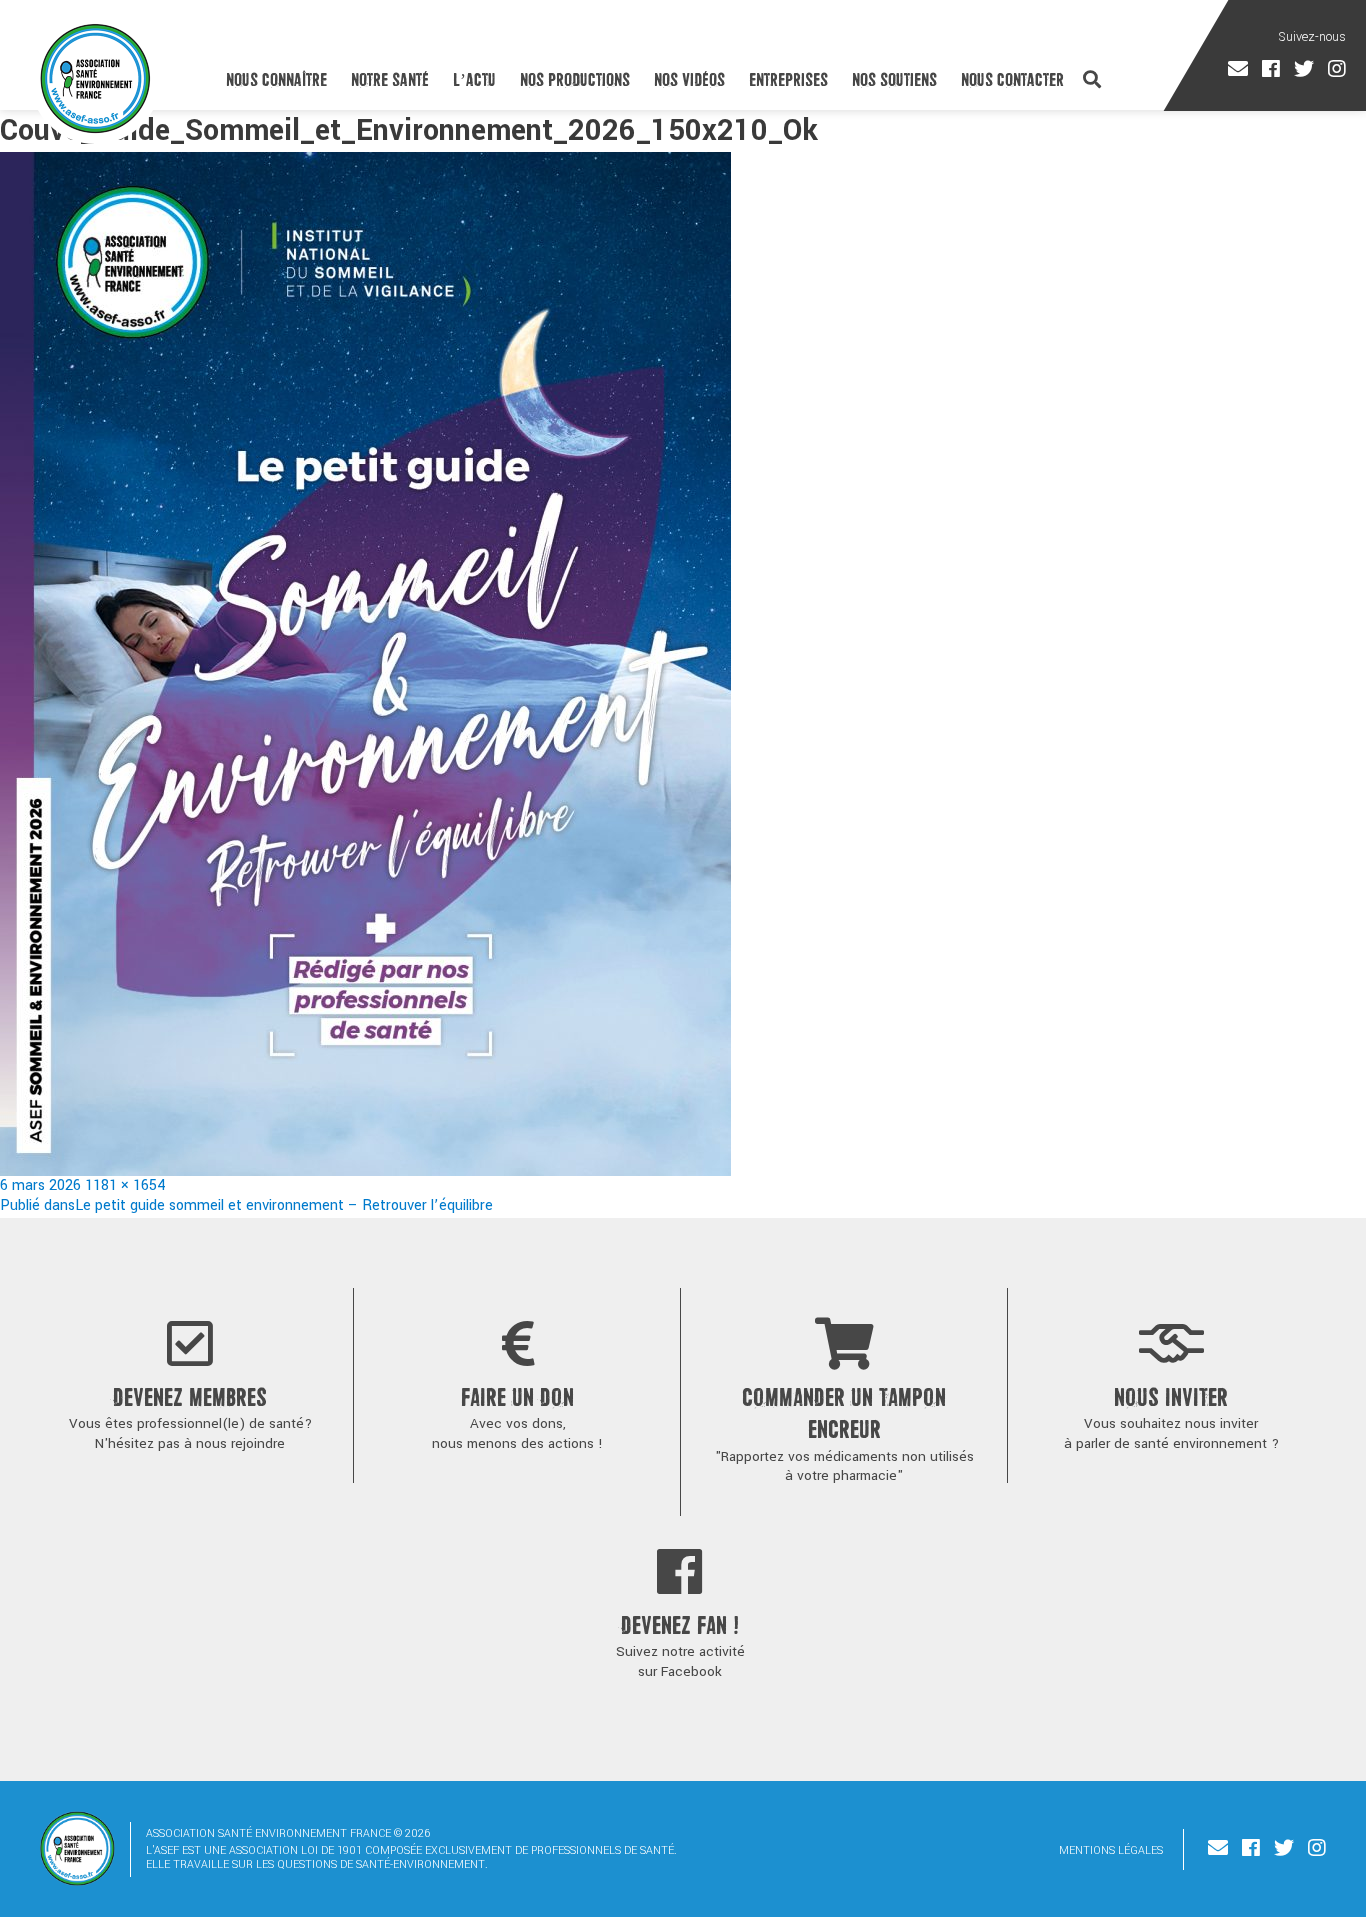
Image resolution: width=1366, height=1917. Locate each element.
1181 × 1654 (125, 1185)
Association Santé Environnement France (95, 78)
